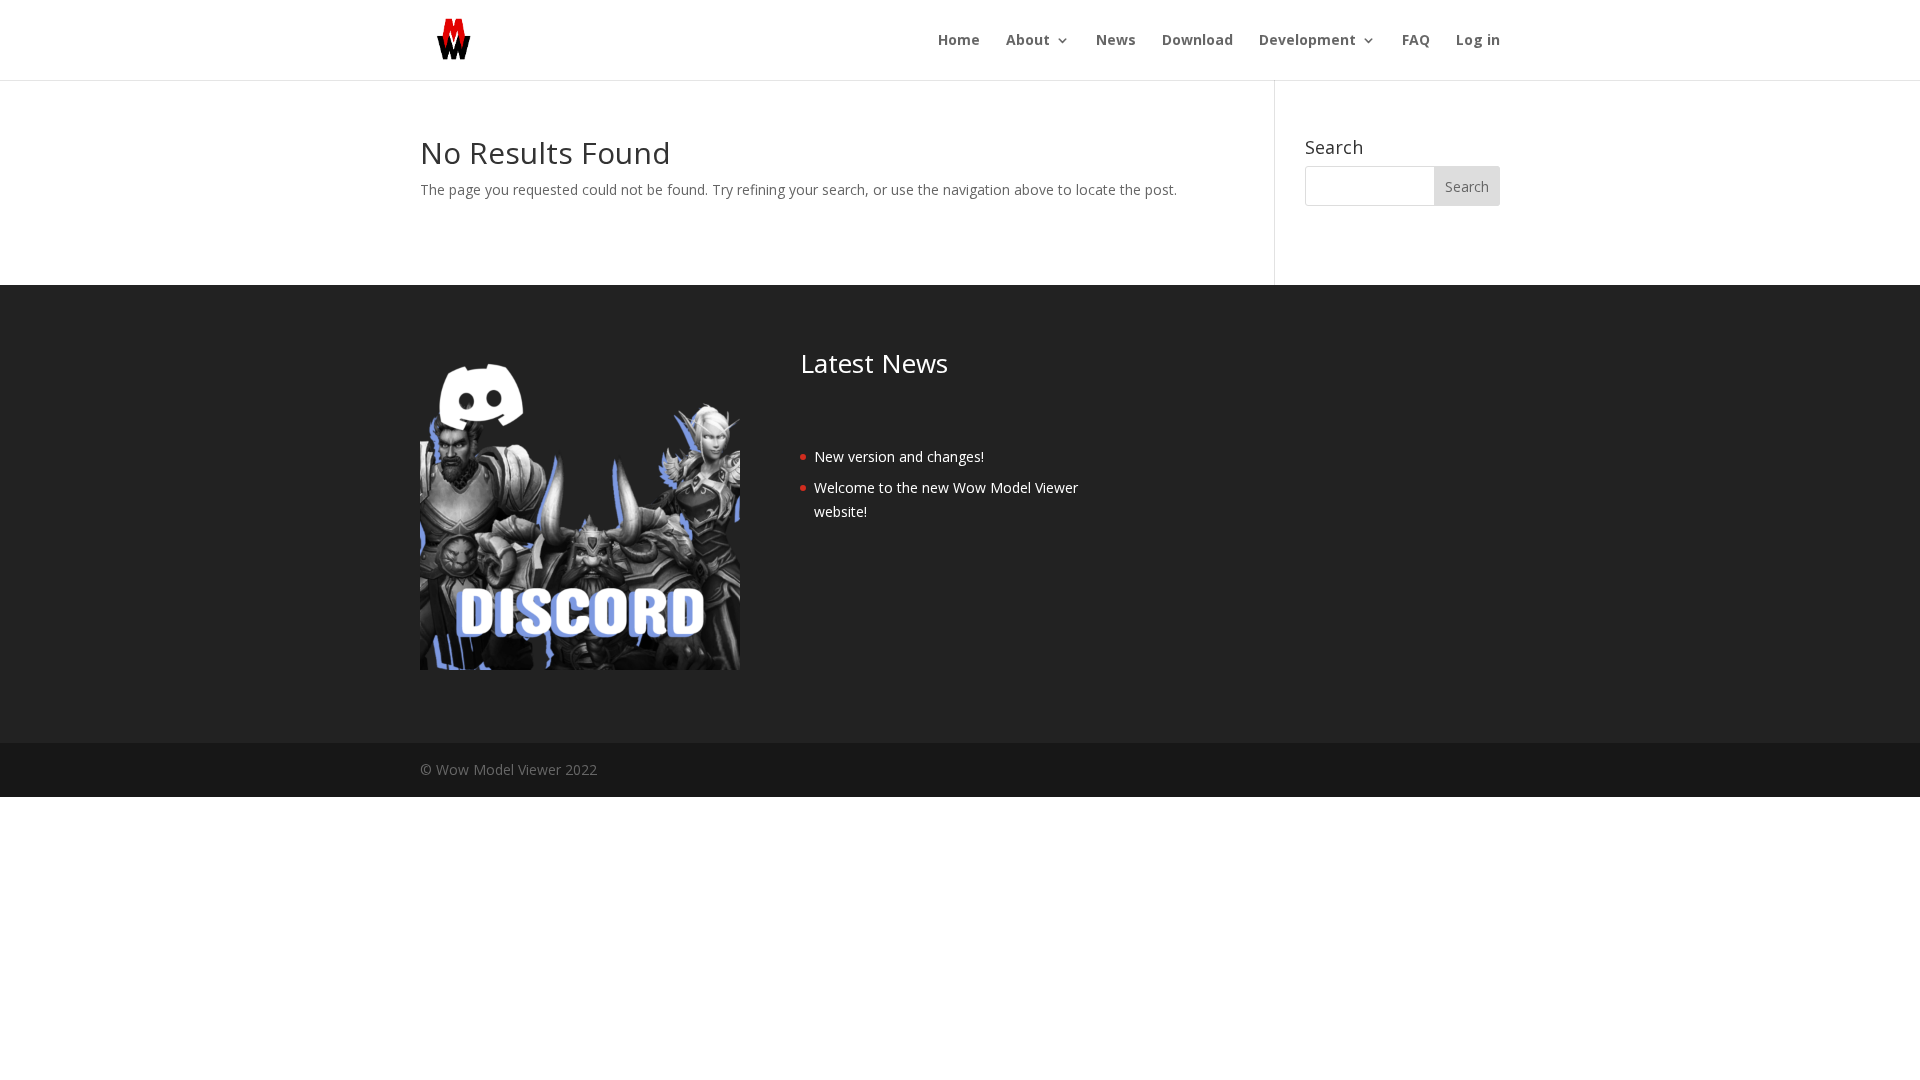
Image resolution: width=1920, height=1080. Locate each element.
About (1028, 41)
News (1116, 41)
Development (1307, 41)
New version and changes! (899, 456)
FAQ (1416, 41)
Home (959, 41)
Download (1197, 41)
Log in (1478, 41)
